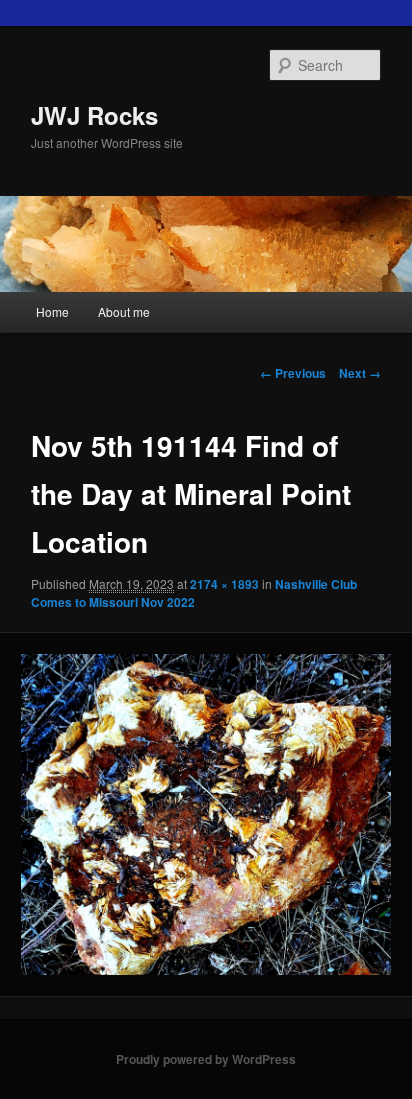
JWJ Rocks (94, 115)
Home (52, 311)
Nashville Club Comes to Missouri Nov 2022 (194, 593)
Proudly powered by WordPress (206, 1059)
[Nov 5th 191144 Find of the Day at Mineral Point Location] (205, 814)
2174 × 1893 (224, 584)
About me (124, 311)
